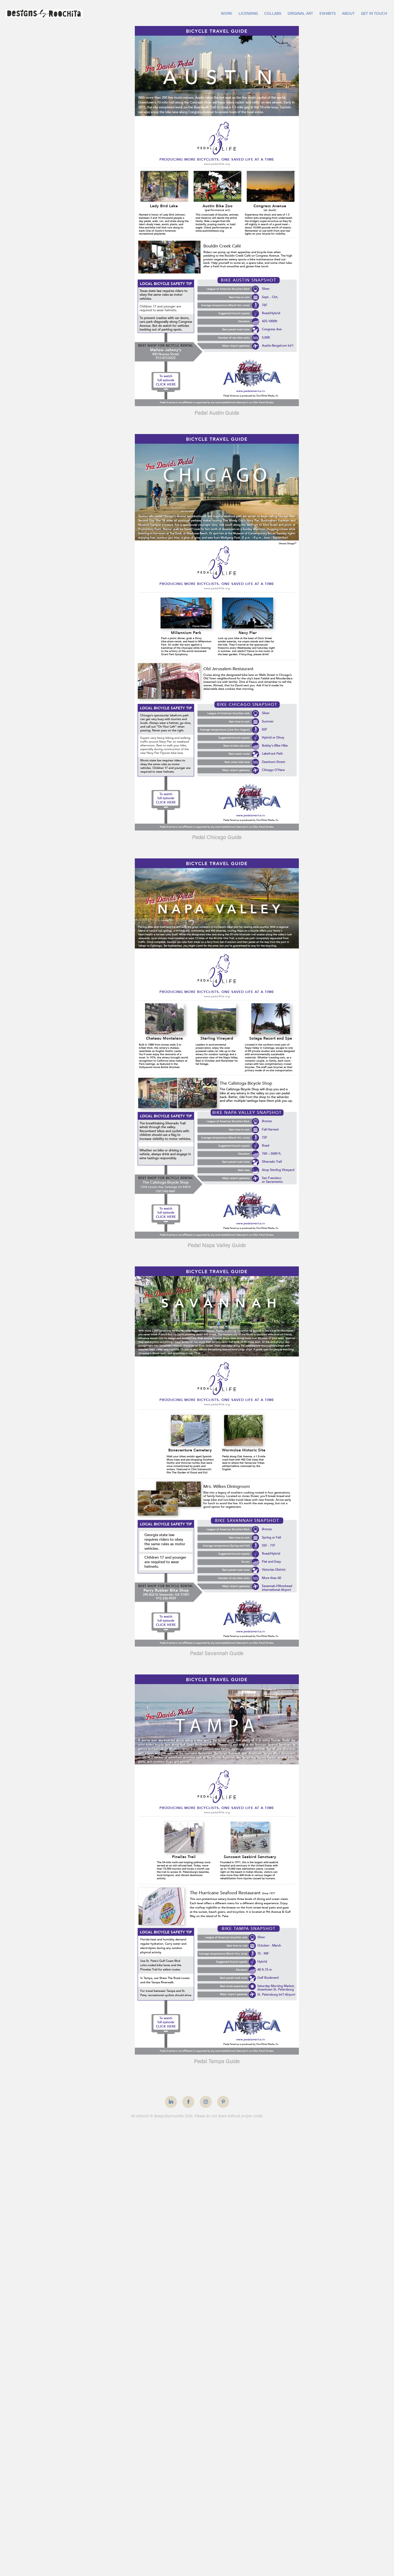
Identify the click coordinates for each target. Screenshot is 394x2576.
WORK (226, 13)
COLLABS (273, 13)
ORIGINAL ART (300, 13)
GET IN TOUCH (374, 13)
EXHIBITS (328, 13)
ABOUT (348, 13)
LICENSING (248, 13)
